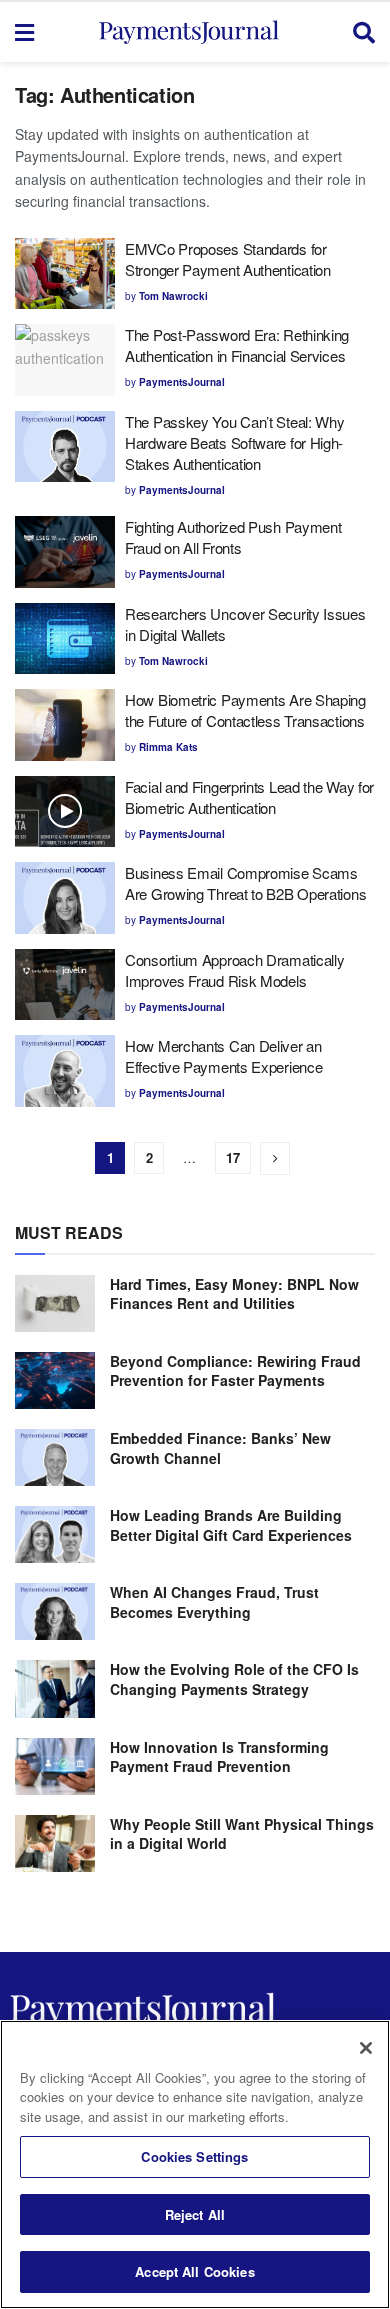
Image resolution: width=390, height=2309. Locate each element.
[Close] (366, 2048)
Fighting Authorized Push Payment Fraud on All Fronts (233, 537)
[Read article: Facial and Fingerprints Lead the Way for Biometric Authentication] (65, 812)
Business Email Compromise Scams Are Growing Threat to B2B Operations (245, 883)
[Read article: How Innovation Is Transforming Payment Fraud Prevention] (55, 1766)
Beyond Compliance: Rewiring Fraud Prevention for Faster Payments (235, 1371)
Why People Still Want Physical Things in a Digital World (242, 1834)
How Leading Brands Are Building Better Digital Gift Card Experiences (231, 1525)
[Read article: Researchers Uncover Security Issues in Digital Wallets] (65, 639)
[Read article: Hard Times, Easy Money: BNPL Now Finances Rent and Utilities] (55, 1303)
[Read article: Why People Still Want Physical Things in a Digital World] (55, 1843)
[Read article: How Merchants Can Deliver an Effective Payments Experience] (65, 1071)
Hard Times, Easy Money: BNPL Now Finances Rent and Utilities (234, 1294)
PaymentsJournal (182, 382)
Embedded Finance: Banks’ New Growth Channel (220, 1448)
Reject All (195, 2214)
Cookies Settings (194, 2156)
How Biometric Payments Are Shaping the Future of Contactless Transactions (245, 710)
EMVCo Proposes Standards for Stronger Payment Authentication (229, 259)
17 (233, 1157)
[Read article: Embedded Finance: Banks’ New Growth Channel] (55, 1457)
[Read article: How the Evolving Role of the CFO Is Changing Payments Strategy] (55, 1688)
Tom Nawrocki (173, 296)
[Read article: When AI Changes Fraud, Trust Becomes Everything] (55, 1611)
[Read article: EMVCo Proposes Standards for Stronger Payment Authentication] (65, 274)
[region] (195, 2164)
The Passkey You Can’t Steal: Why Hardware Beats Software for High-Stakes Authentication (234, 442)
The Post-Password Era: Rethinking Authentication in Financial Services (237, 345)
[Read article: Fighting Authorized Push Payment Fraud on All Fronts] (65, 552)
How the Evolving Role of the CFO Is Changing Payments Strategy (234, 1679)
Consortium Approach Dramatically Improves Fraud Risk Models (234, 970)
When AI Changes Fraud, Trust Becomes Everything (214, 1602)
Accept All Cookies (194, 2271)
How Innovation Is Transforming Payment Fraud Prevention (219, 1757)
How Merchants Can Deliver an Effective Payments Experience (223, 1056)
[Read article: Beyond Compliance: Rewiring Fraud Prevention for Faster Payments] (55, 1380)
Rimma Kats (168, 747)
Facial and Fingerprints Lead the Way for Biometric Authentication (249, 797)
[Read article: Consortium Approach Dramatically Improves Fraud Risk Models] (65, 985)
